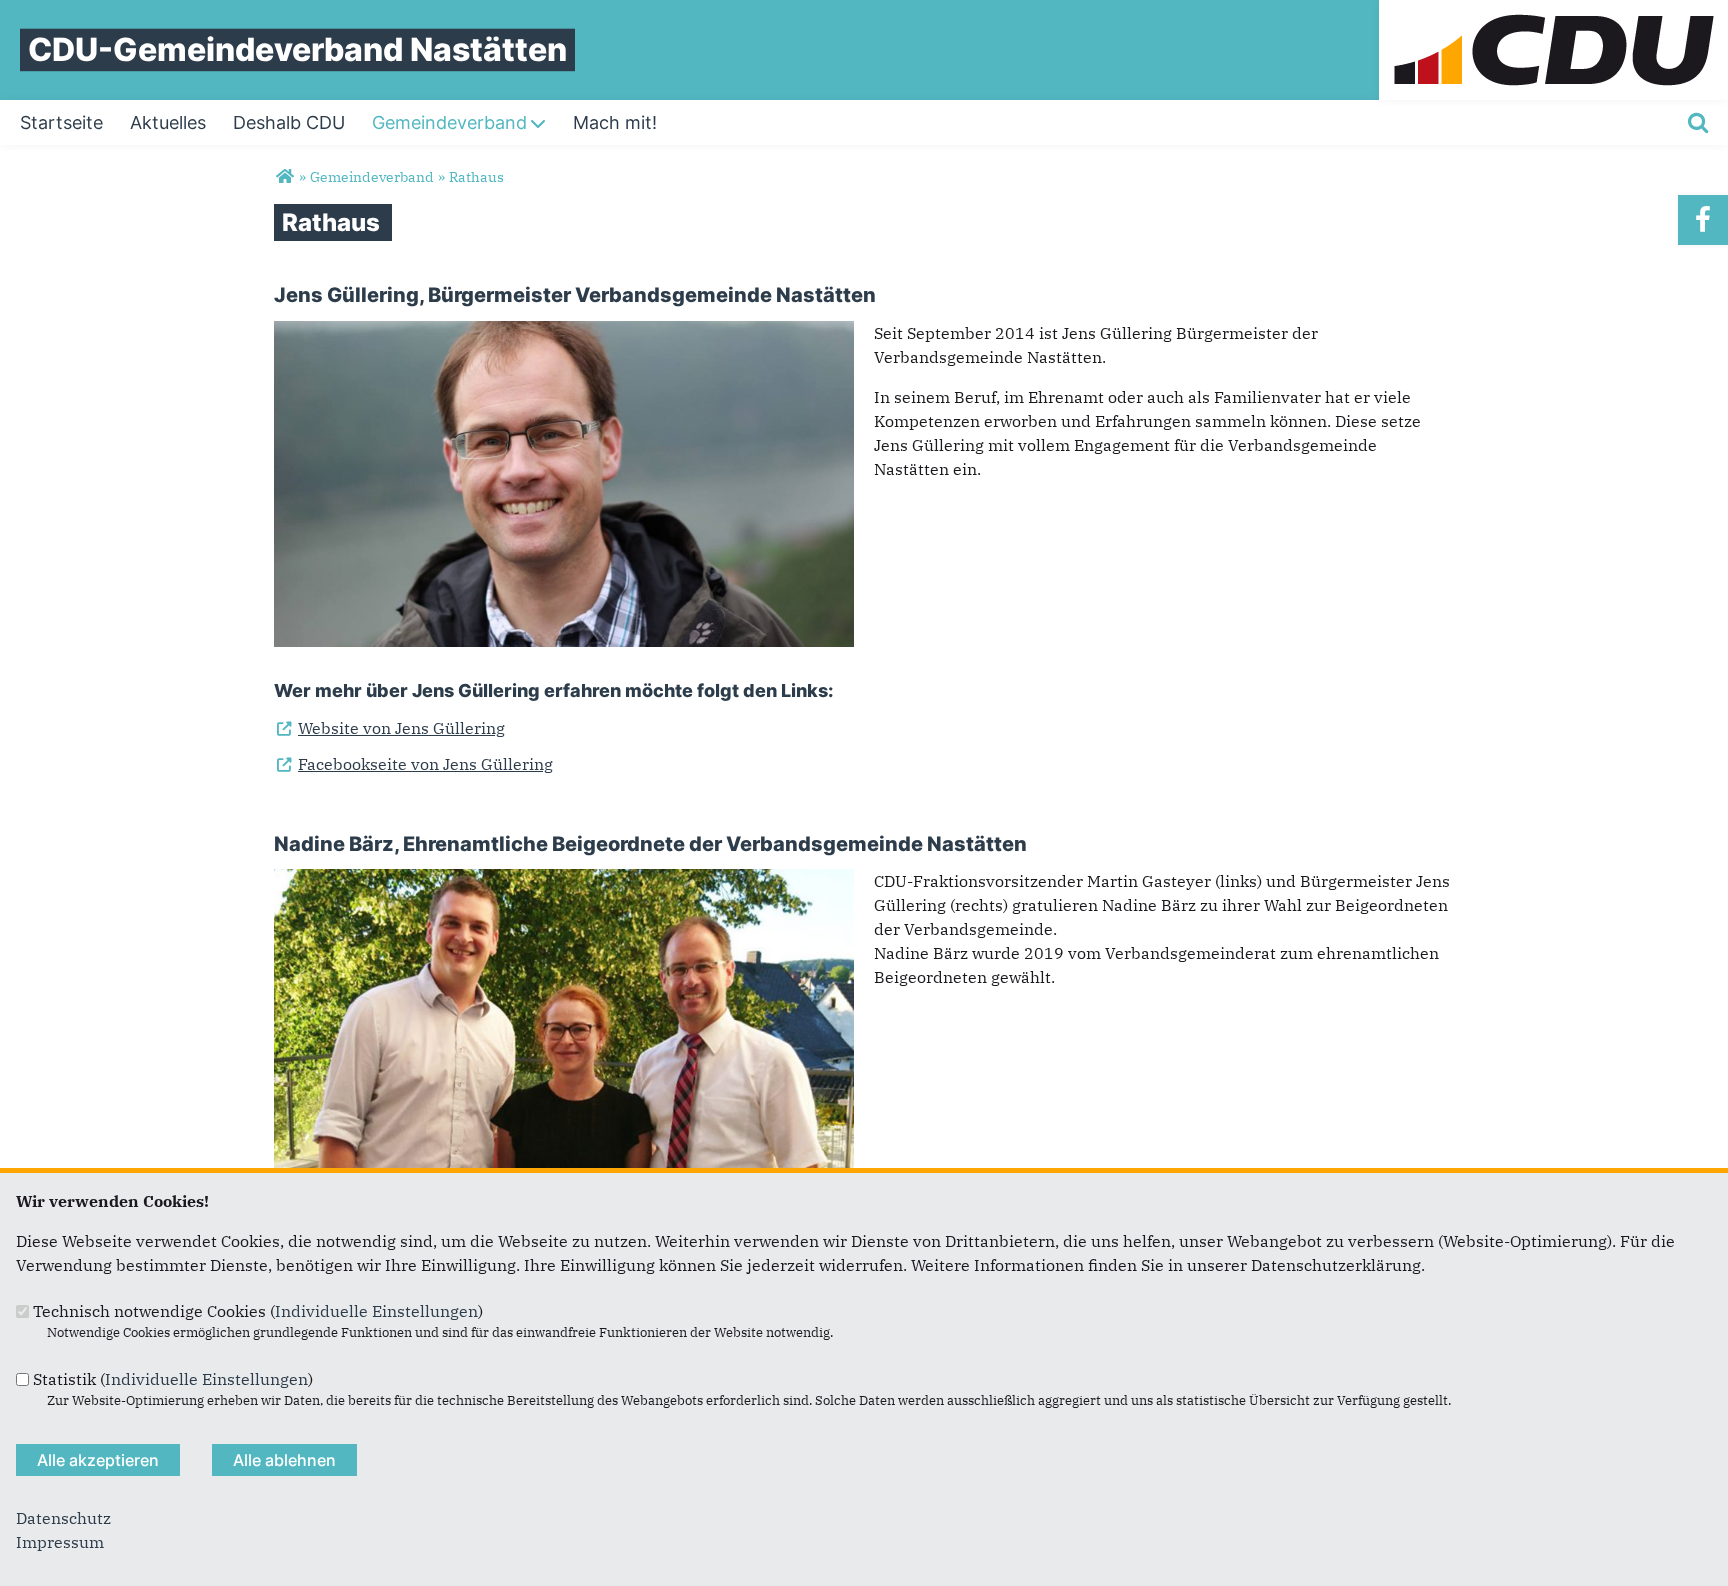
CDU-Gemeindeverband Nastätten (297, 49)
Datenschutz (63, 1518)
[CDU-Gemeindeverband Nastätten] (284, 177)
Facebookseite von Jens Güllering (413, 764)
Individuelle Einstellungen (376, 1311)
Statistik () (173, 1379)
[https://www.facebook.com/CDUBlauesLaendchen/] (1703, 220)
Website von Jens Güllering (389, 728)
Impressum (60, 1542)
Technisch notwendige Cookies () (258, 1311)
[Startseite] (1553, 12)
